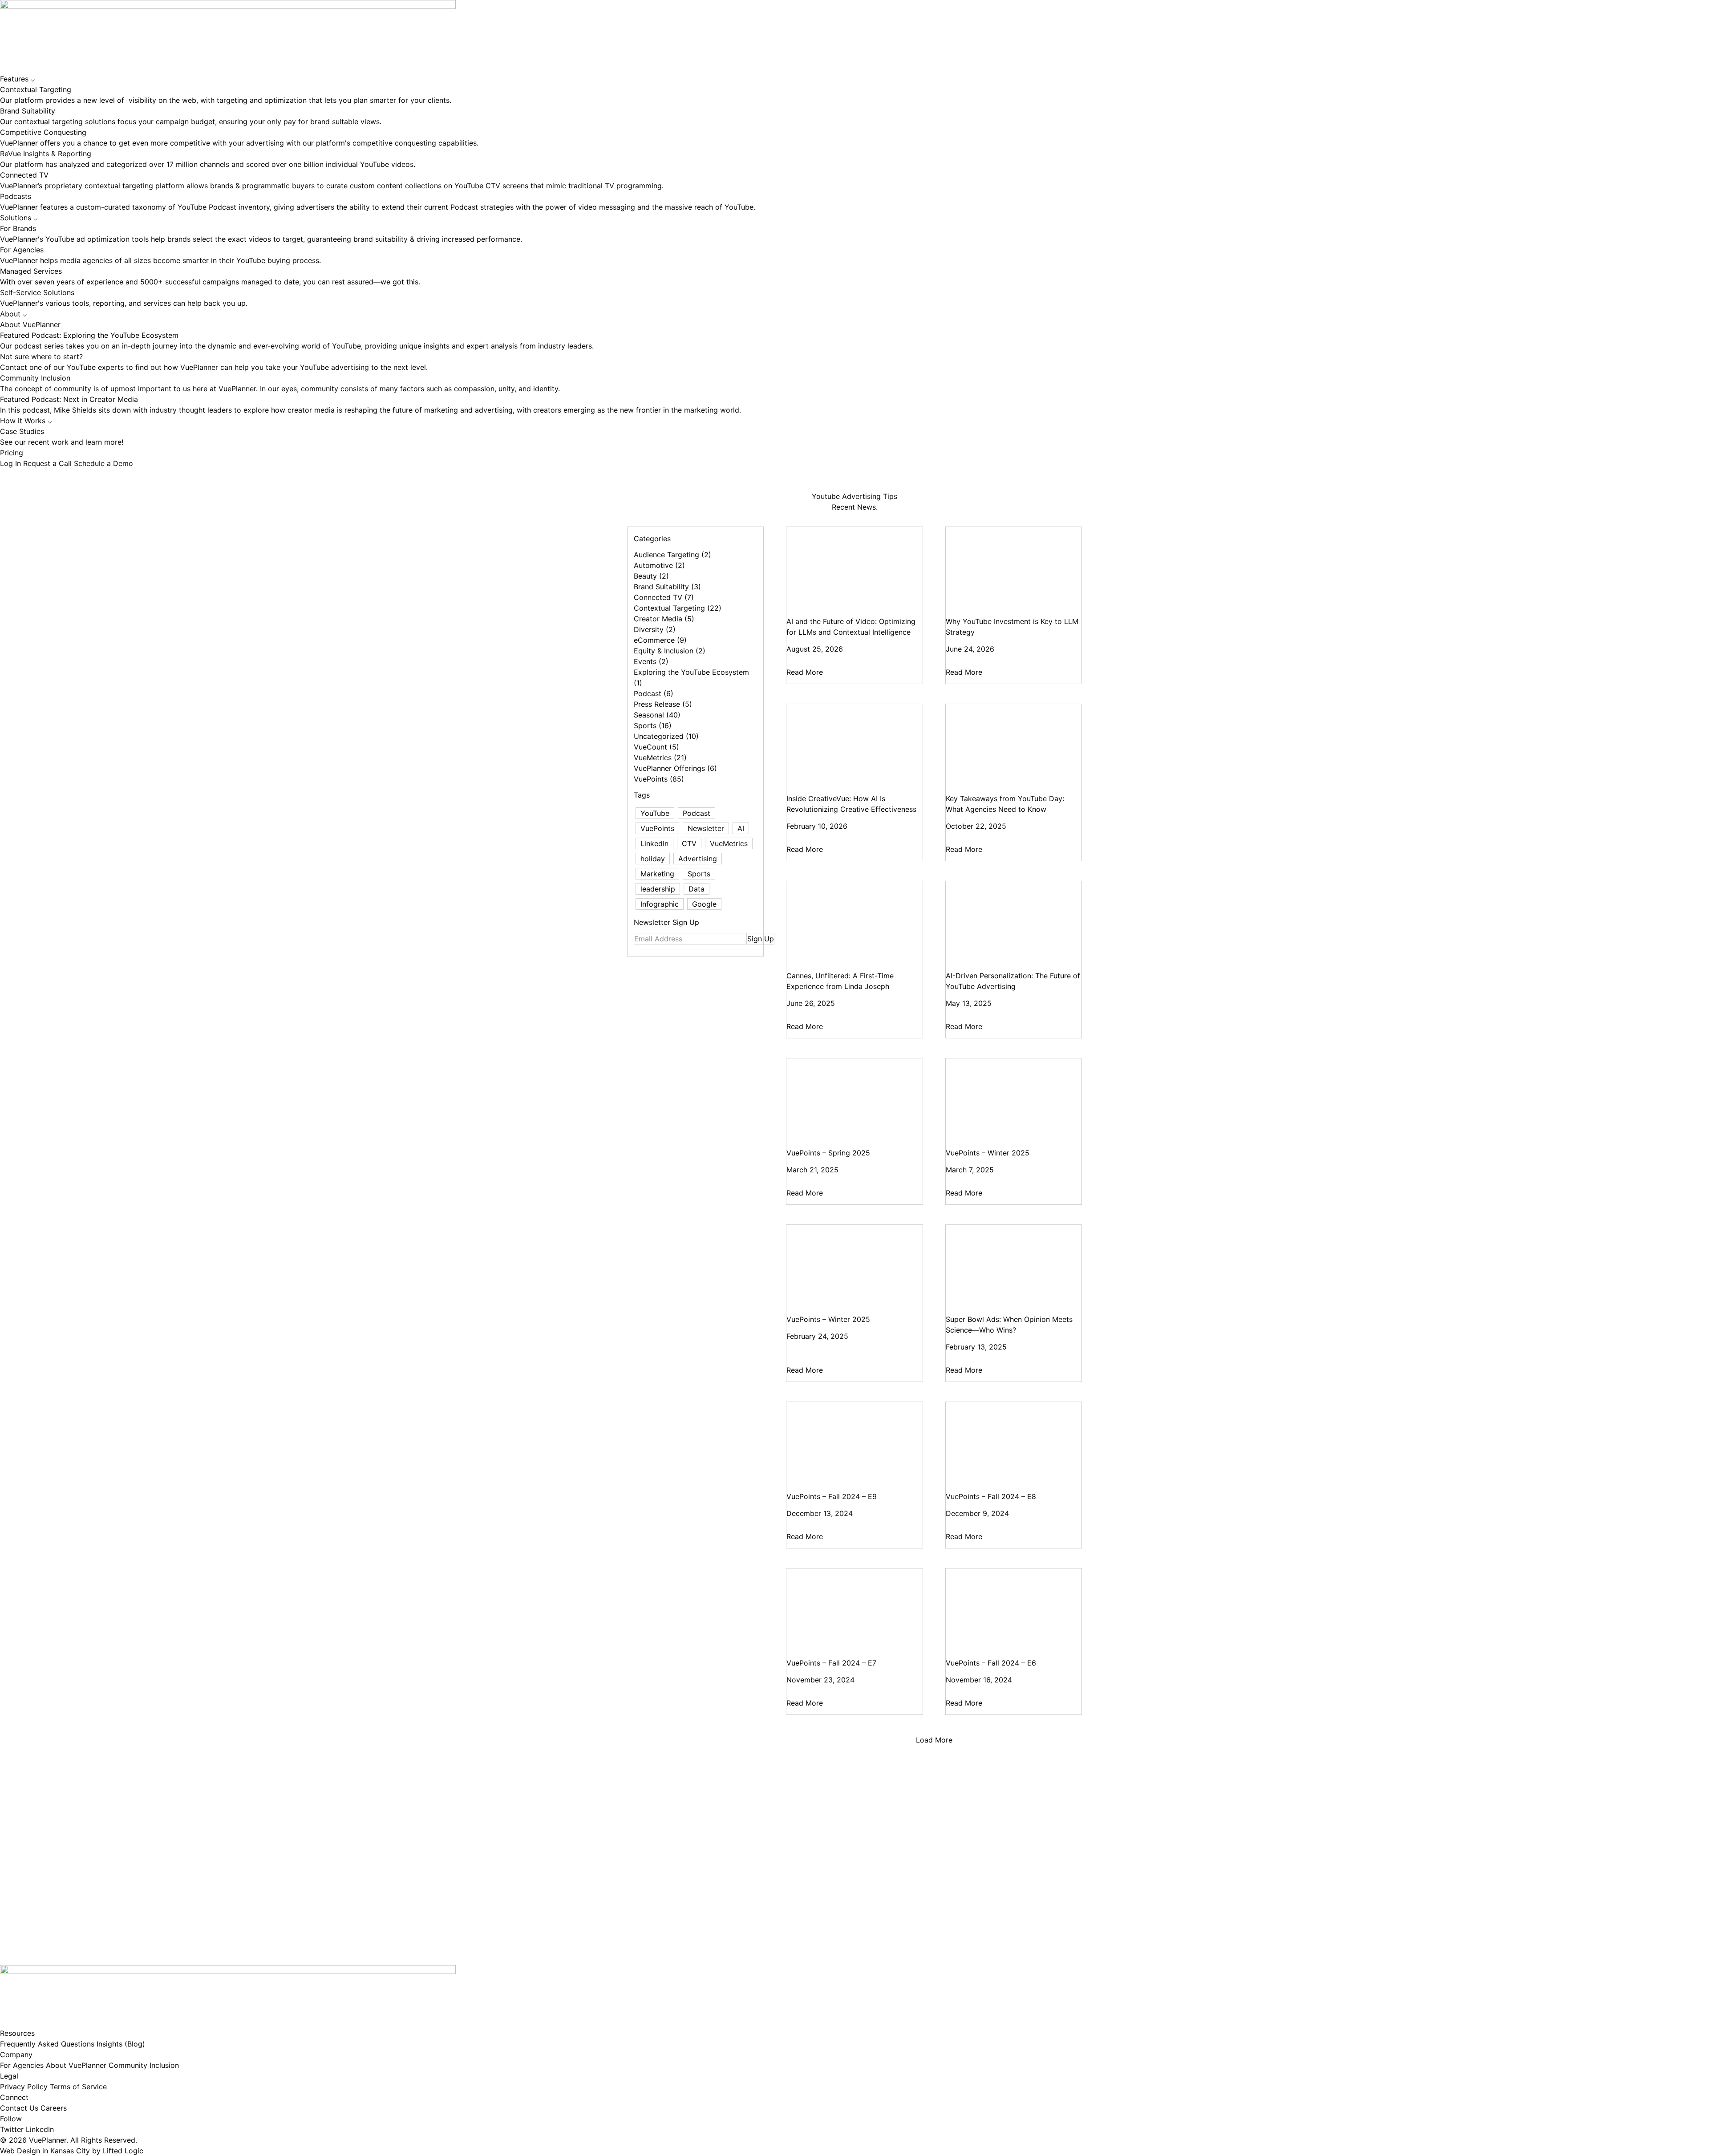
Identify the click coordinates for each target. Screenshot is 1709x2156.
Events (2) (651, 661)
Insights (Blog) (121, 2044)
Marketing (657, 874)
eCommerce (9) (660, 640)
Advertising (698, 859)
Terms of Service (78, 2087)
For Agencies (22, 2065)
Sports (699, 874)
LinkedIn (654, 843)
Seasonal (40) (657, 715)
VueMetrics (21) (660, 758)
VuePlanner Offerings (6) (675, 768)
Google (704, 904)
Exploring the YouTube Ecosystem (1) (691, 677)
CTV (689, 843)
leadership (658, 889)
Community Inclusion (144, 2065)
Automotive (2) (659, 565)
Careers (54, 2108)
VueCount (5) (656, 747)
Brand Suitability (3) (667, 587)
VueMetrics (729, 843)
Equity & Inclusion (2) (670, 651)
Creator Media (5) (664, 619)
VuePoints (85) (659, 779)
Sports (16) (653, 725)
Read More (805, 672)
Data (697, 889)
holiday (653, 859)
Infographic (660, 904)
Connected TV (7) (664, 597)
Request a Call (49, 463)
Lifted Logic (123, 2151)
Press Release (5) (663, 704)
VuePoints (657, 828)
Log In (12, 463)
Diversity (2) (655, 629)
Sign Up (761, 939)
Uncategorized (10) (666, 736)
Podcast (697, 813)
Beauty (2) (651, 576)
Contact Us (19, 2108)
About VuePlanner (76, 2065)
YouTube (655, 813)
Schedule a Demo (103, 463)
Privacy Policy (24, 2087)
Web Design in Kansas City (45, 2151)
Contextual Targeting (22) (678, 608)
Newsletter (706, 828)
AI (741, 828)
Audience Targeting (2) (672, 555)
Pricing (12, 453)
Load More (934, 1740)
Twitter (12, 2129)
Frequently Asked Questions (47, 2044)
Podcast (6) (654, 693)
